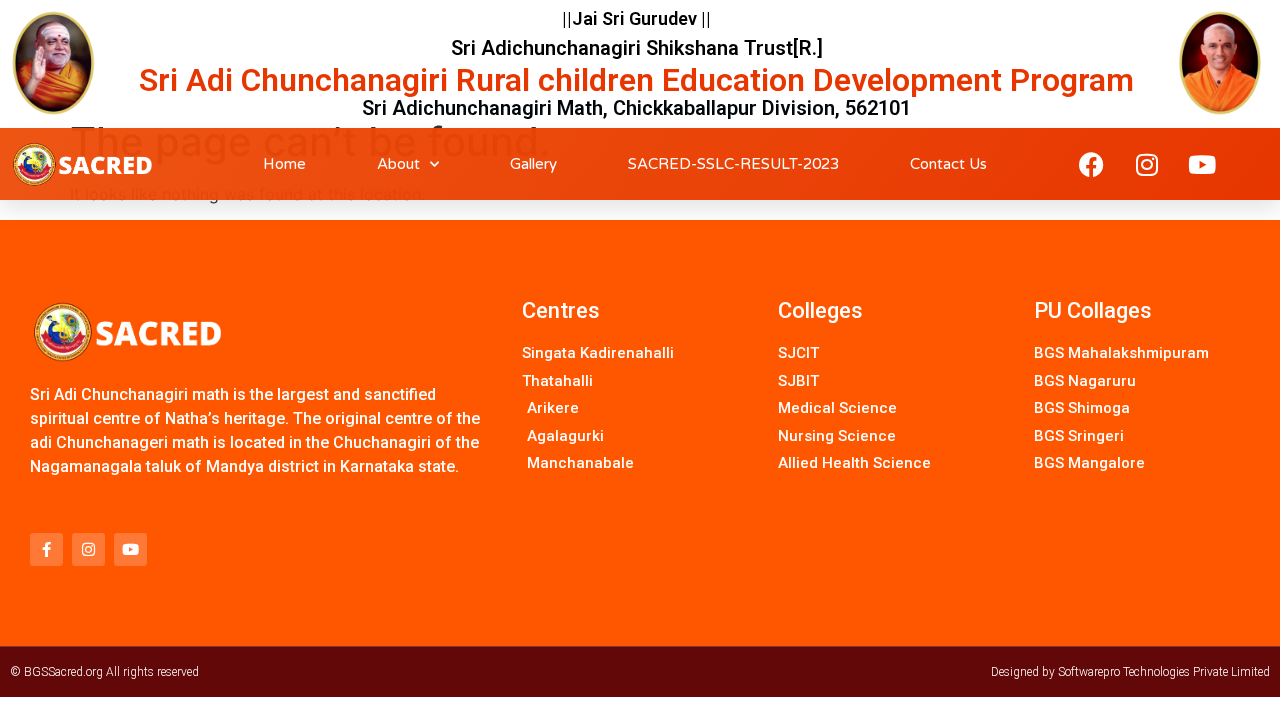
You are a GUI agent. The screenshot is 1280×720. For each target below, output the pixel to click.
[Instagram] (1147, 164)
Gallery (533, 164)
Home (284, 164)
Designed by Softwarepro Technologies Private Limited (1130, 672)
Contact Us (948, 164)
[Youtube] (1202, 164)
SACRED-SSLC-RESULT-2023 (733, 164)
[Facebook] (1092, 164)
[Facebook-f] (46, 549)
